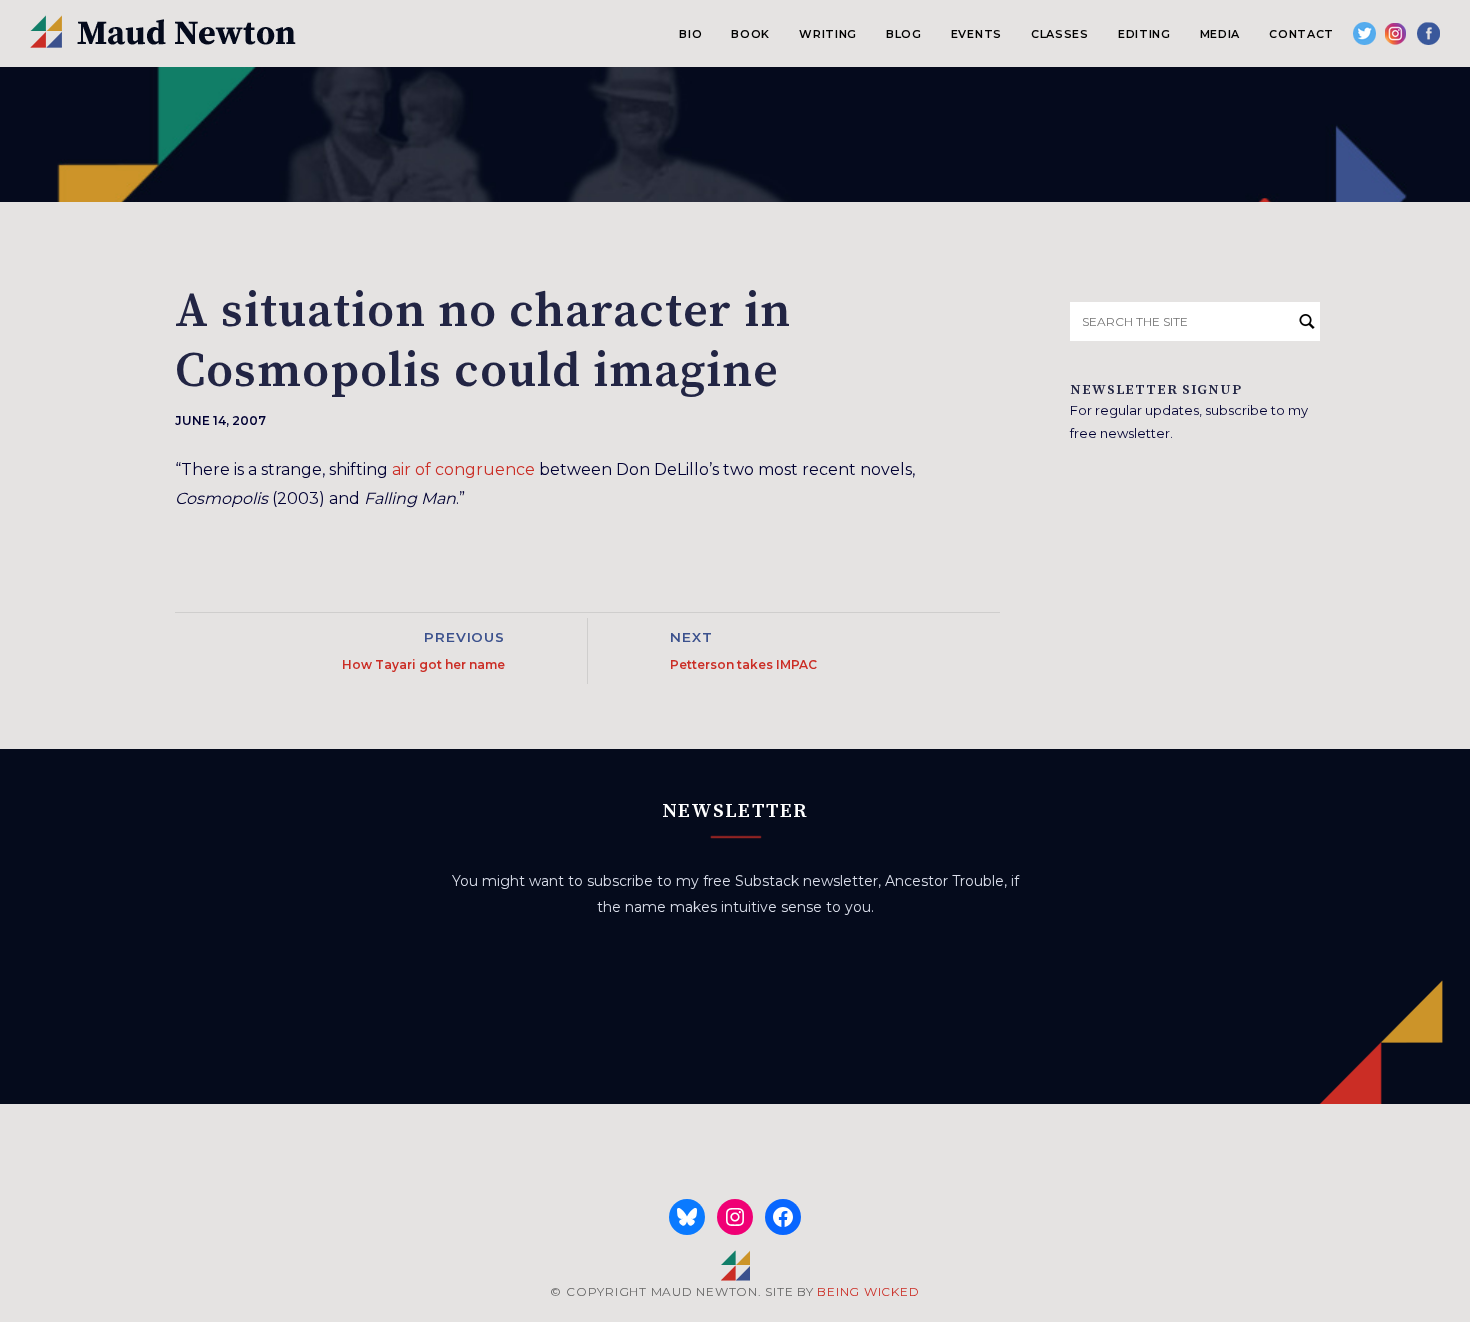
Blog (904, 34)
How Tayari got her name (423, 664)
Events (976, 34)
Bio (690, 34)
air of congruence (463, 469)
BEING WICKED (868, 1291)
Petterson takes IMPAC (743, 664)
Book (750, 34)
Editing (1144, 34)
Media (1220, 34)
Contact (1301, 34)
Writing (828, 34)
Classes (1060, 34)
